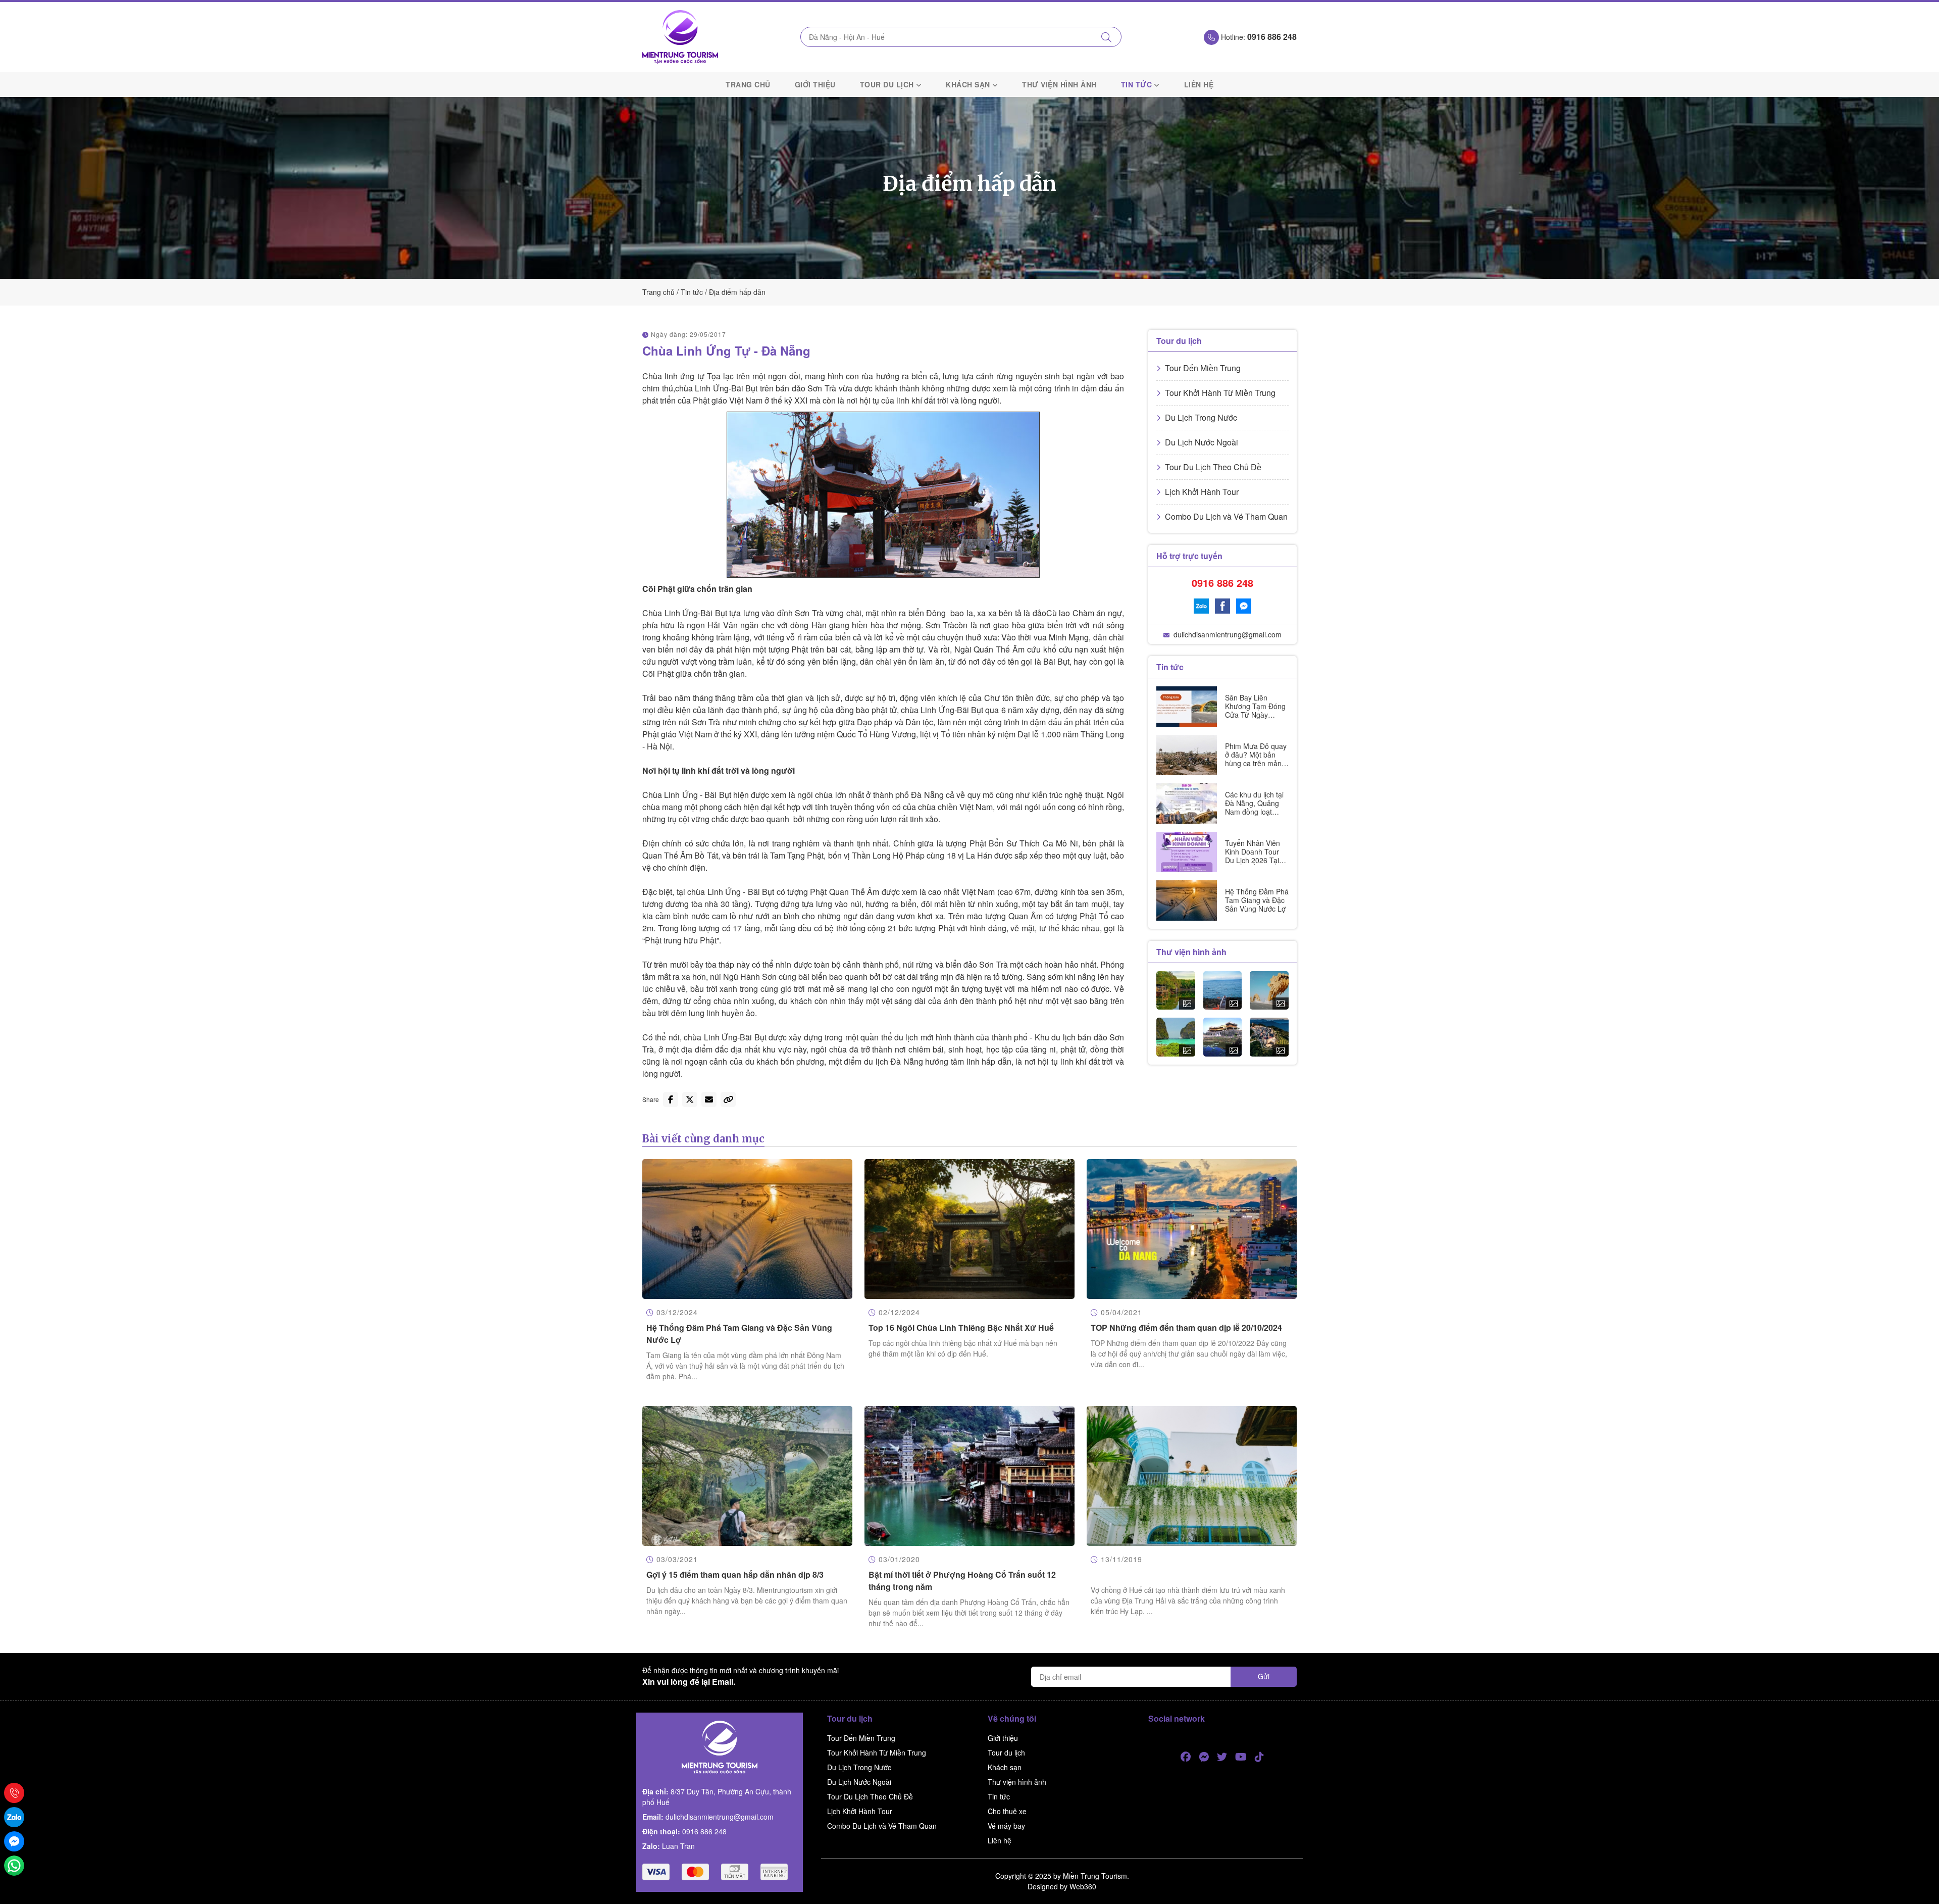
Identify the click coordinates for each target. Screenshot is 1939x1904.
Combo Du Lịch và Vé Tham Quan (1226, 516)
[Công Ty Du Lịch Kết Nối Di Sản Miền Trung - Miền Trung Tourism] (680, 37)
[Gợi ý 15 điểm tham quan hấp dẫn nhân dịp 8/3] (747, 1476)
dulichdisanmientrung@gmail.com (1228, 634)
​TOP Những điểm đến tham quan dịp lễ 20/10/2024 (1186, 1327)
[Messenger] (1244, 606)
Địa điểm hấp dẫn (737, 292)
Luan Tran (678, 1846)
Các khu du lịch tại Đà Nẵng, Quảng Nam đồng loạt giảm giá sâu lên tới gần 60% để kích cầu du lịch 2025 (1256, 816)
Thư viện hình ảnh (1059, 84)
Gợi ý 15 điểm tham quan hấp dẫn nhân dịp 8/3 (735, 1574)
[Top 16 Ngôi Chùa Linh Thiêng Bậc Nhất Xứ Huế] (970, 1229)
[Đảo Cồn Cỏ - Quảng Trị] (1223, 991)
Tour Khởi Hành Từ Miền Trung (1220, 393)
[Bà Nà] (1269, 1037)
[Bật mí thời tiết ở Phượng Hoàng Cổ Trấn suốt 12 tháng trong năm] (970, 1476)
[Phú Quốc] (1176, 1037)
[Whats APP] (14, 1866)
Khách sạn (968, 84)
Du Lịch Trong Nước (1201, 417)
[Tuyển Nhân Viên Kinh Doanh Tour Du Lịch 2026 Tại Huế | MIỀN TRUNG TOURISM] (1187, 852)
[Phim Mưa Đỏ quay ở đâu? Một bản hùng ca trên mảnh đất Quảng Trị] (1187, 755)
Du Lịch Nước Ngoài (1202, 442)
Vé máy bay (1006, 1826)
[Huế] (1223, 1037)
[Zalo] (1201, 606)
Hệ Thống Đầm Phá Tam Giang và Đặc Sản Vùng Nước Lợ (1257, 900)
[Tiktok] (1259, 1757)
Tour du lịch (887, 84)
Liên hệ (1199, 84)
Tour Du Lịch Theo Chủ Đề (1213, 467)
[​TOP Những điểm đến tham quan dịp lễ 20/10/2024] (1192, 1229)
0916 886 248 (1222, 583)
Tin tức (1137, 84)
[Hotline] (14, 1793)
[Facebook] (1222, 606)
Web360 (1083, 1886)
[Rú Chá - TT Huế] (1176, 991)
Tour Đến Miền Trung (1203, 368)
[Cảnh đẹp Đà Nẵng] (1269, 991)
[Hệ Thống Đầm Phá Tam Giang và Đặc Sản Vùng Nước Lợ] (1187, 900)
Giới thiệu (815, 84)
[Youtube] (1241, 1757)
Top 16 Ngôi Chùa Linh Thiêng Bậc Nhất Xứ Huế (961, 1327)
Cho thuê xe (1007, 1811)
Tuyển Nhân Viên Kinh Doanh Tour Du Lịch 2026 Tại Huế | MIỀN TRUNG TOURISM (1255, 860)
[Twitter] (1222, 1757)
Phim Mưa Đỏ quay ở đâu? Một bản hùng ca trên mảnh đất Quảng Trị (1256, 759)
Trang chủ (748, 84)
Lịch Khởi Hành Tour (1202, 492)
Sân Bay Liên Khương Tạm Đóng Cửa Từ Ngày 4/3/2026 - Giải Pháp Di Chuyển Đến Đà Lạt (1255, 719)
